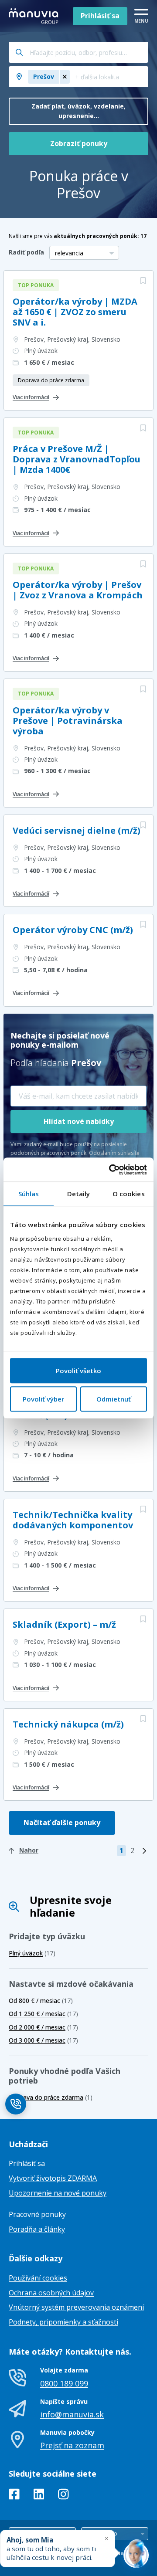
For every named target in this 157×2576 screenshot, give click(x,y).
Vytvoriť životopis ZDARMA (53, 2178)
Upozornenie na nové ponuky (58, 2193)
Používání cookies (38, 2278)
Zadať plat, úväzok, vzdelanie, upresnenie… (78, 111)
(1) (51, 2097)
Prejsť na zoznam (72, 2445)
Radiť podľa (26, 252)
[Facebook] (14, 2496)
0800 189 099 (64, 2383)
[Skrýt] (106, 2538)
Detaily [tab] (79, 1194)
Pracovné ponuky (37, 2214)
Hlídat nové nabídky (79, 1121)
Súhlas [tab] (29, 1194)
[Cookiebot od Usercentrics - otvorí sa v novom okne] (111, 1170)
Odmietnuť (114, 1399)
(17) (32, 1953)
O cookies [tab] (129, 1194)
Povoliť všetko (78, 1371)
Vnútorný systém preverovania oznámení (76, 2307)
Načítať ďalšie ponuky (62, 1823)
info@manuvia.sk (72, 2414)
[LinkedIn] (39, 2496)
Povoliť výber (43, 1399)
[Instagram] (63, 2496)
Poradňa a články (37, 2229)
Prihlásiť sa (100, 16)
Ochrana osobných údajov (51, 2293)
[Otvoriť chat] (136, 2555)
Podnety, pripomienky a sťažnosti (63, 2322)
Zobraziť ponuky (79, 143)
